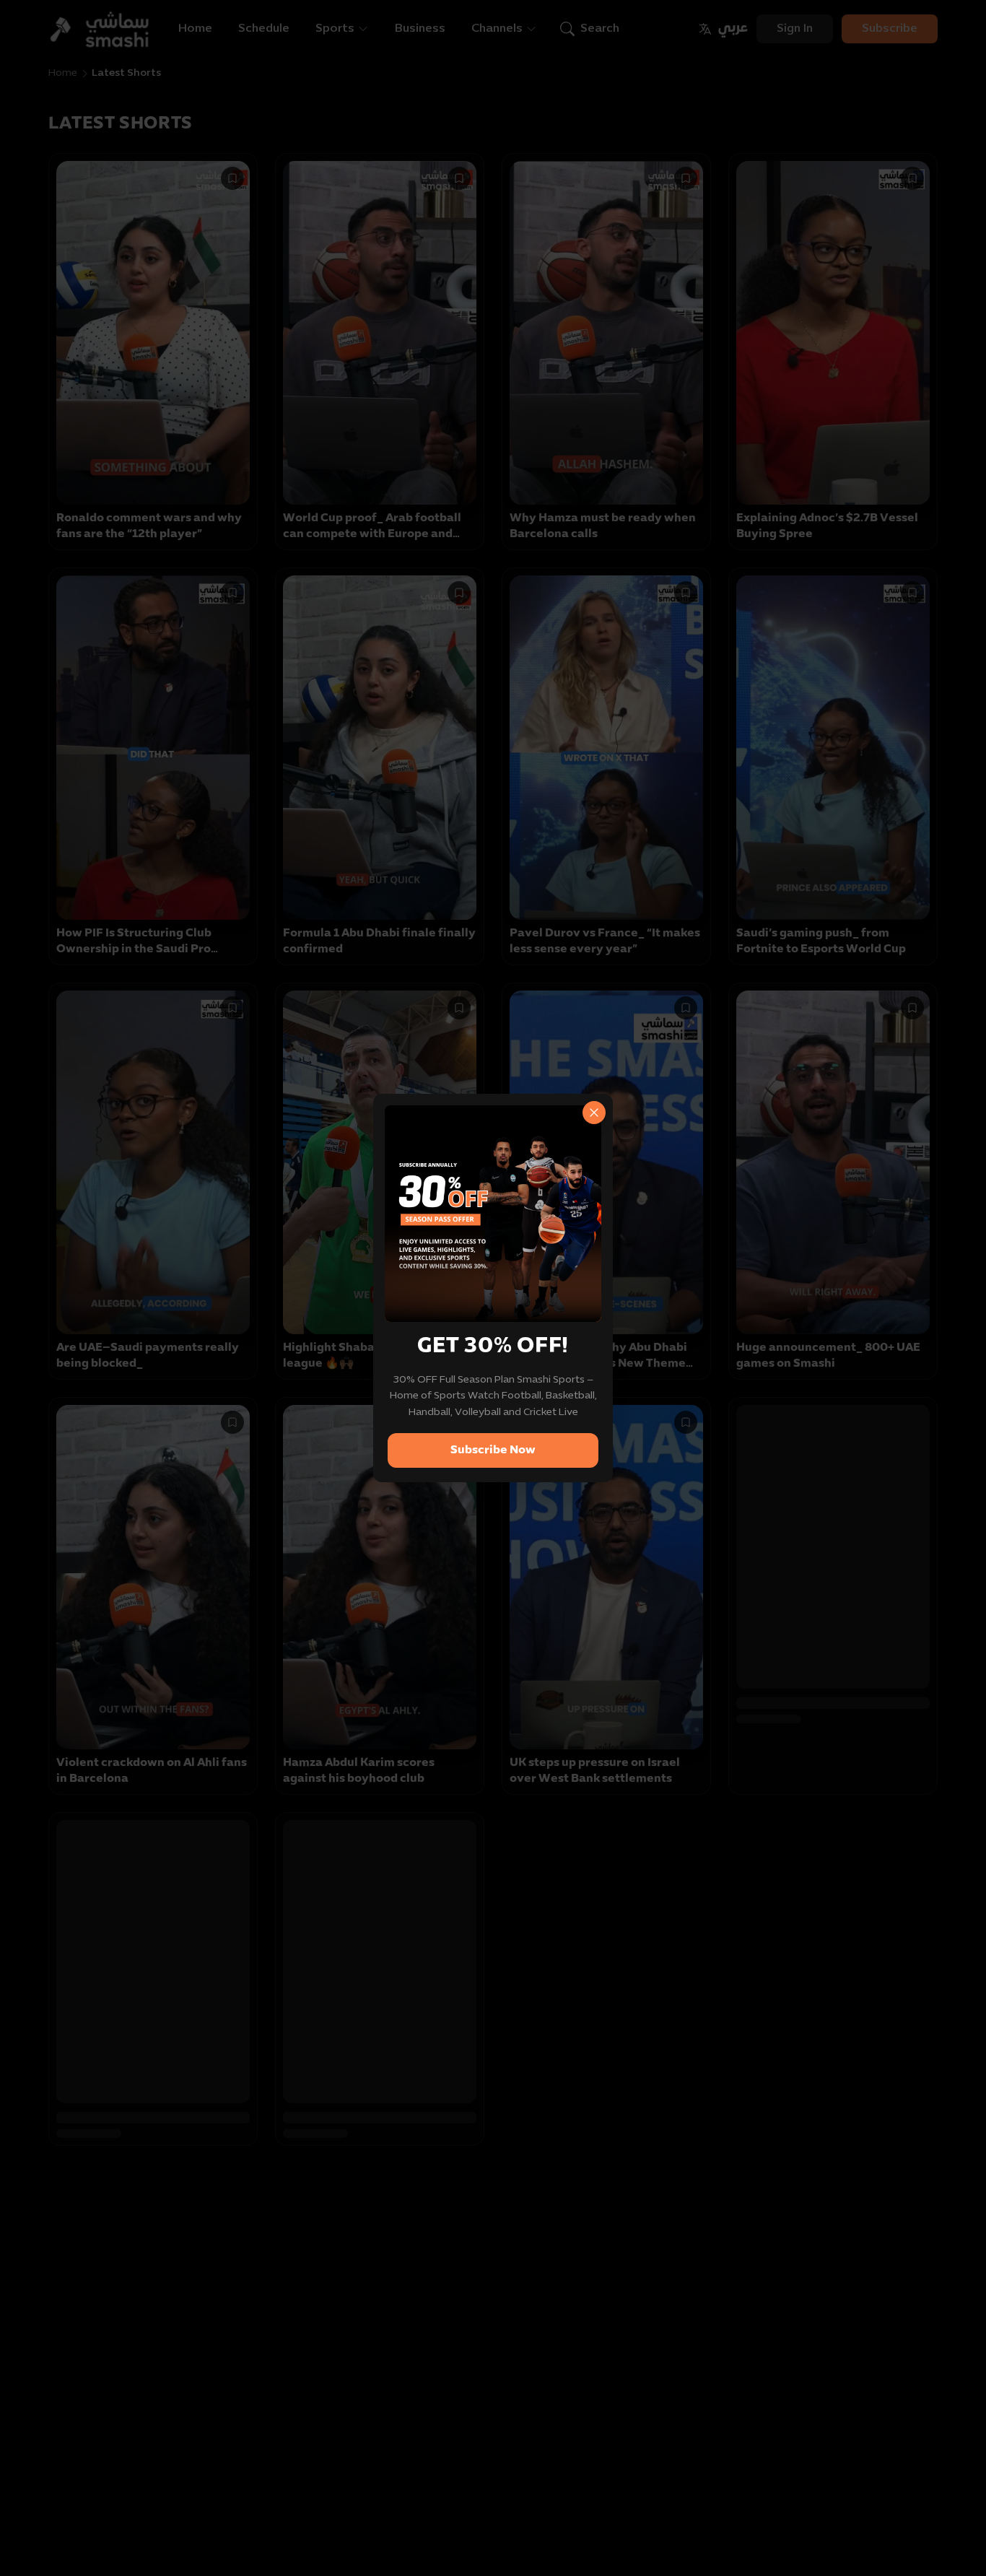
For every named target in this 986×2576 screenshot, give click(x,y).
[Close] (594, 1113)
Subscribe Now (493, 1450)
